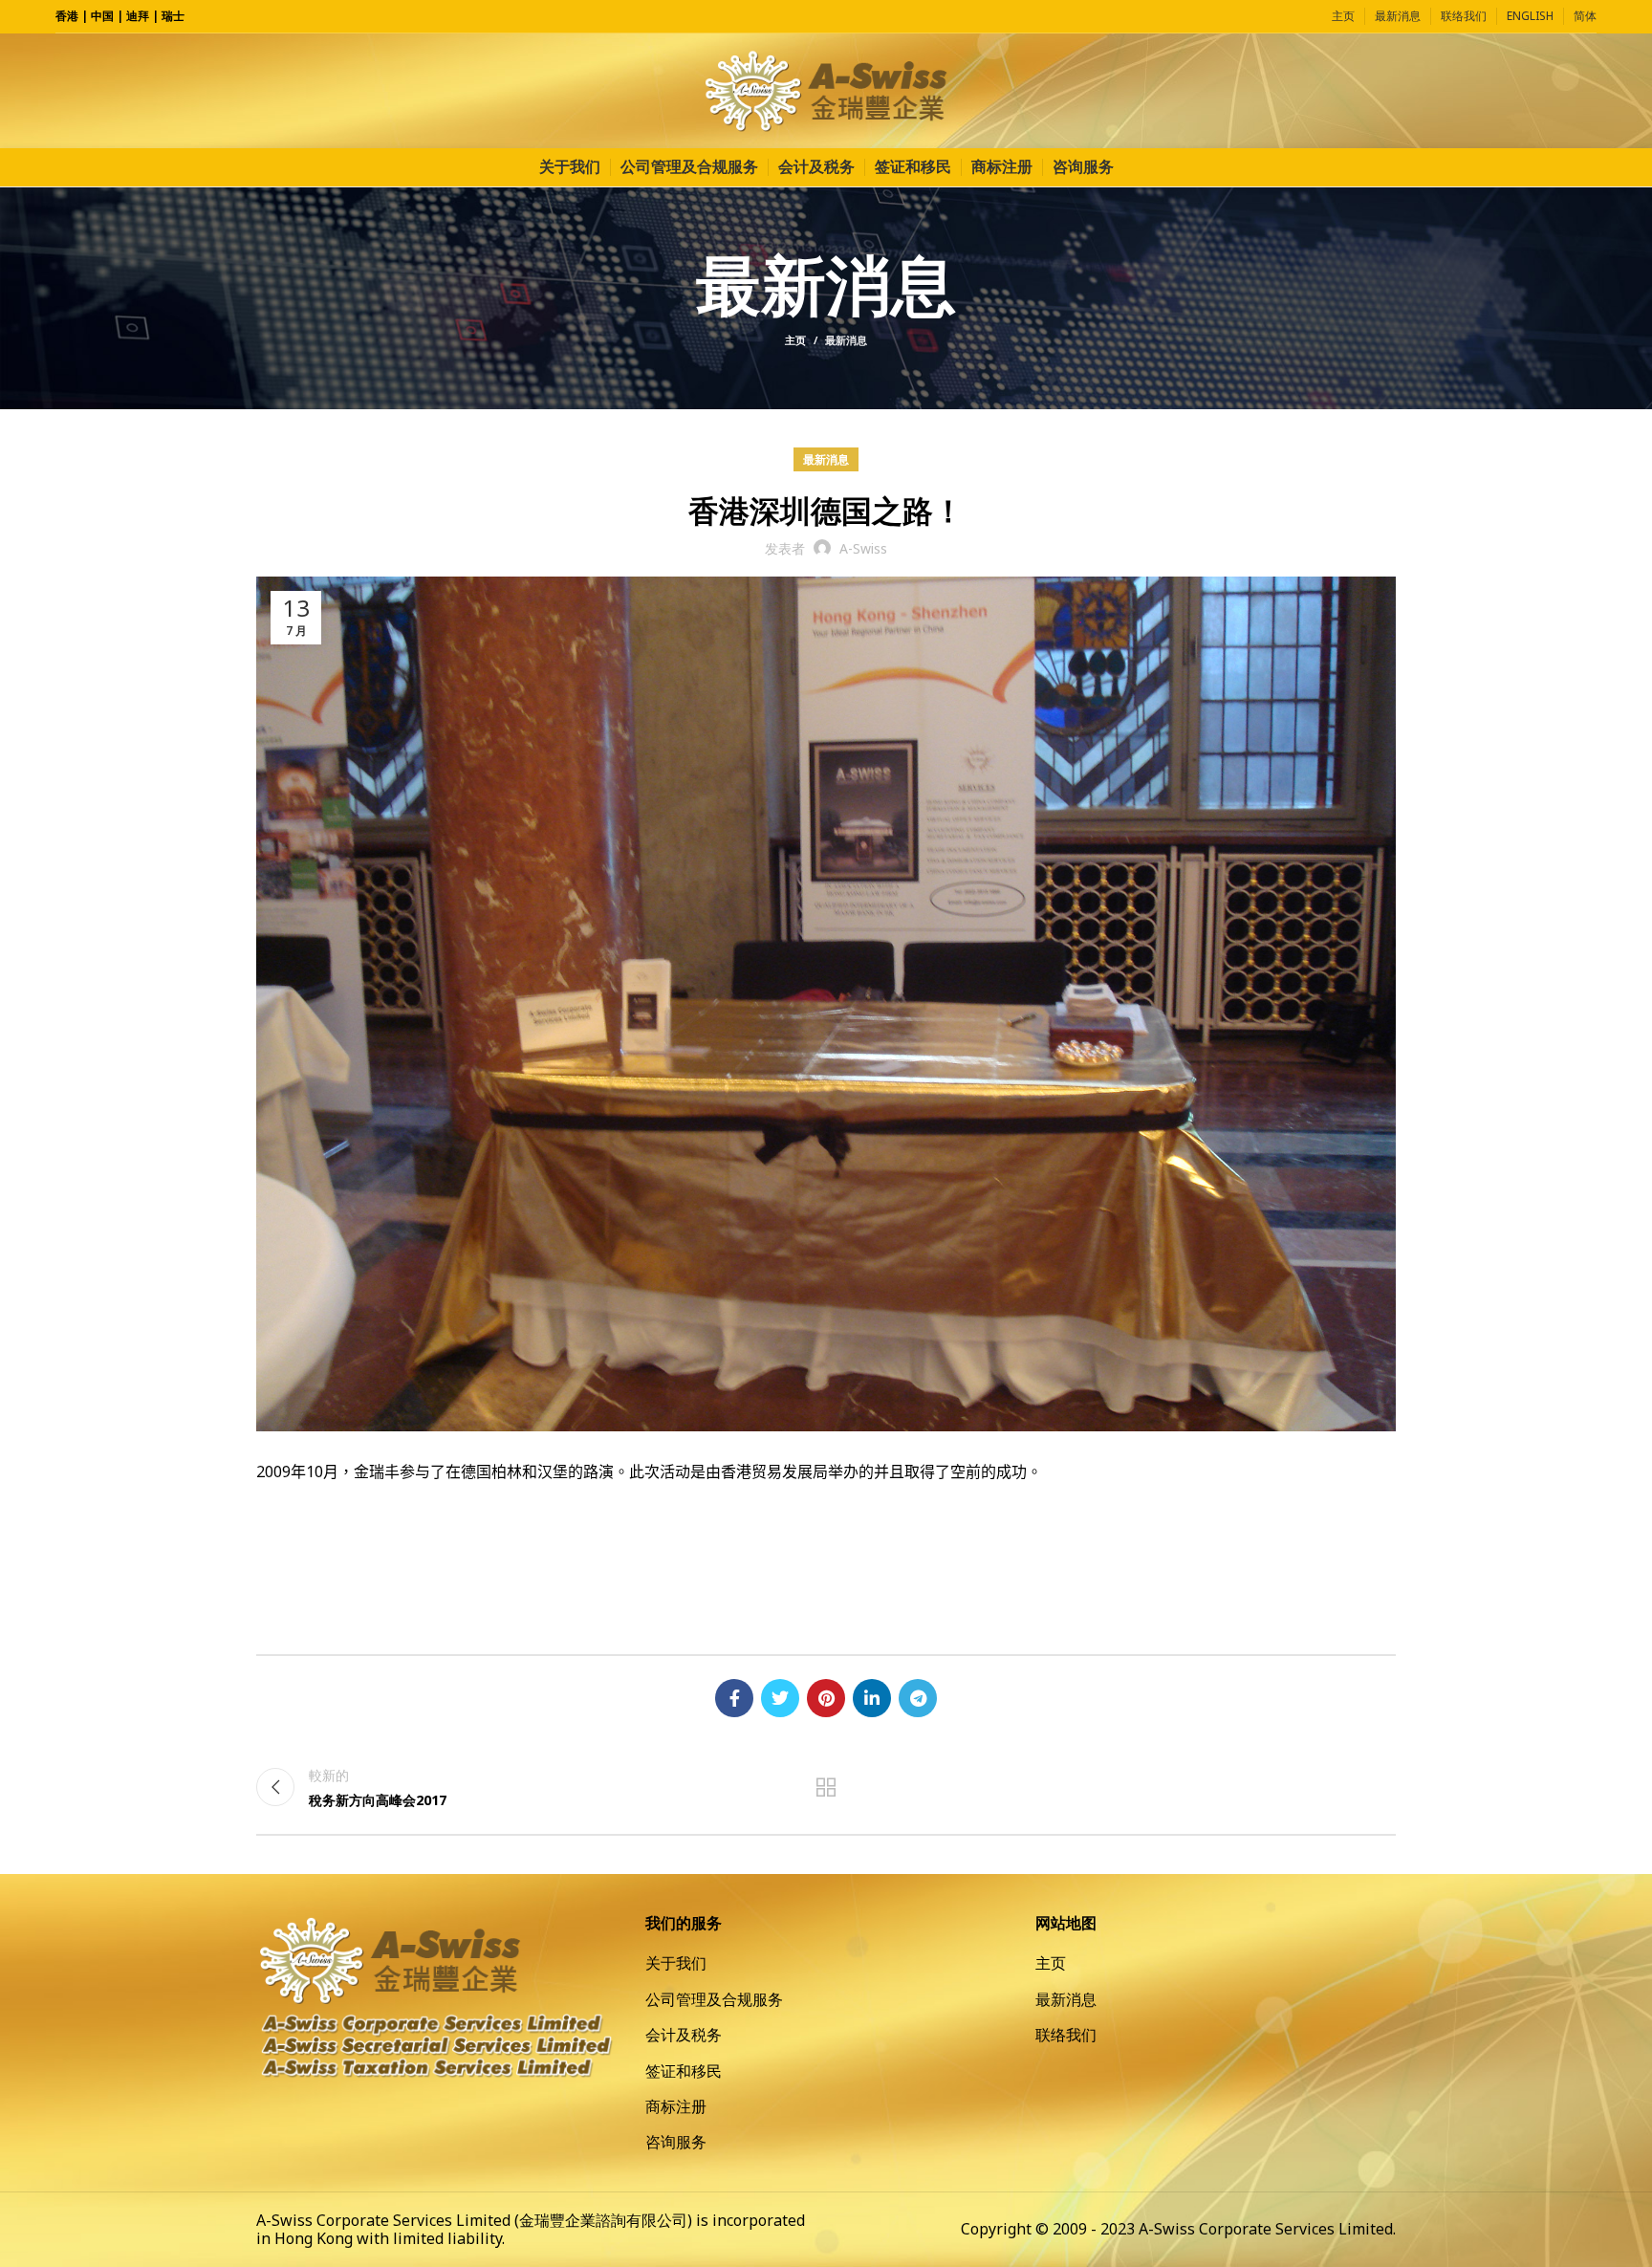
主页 (795, 340)
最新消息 (846, 340)
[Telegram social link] (918, 1698)
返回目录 (826, 1787)
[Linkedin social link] (872, 1698)
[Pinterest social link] (826, 1698)
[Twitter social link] (780, 1698)
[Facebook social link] (734, 1698)
